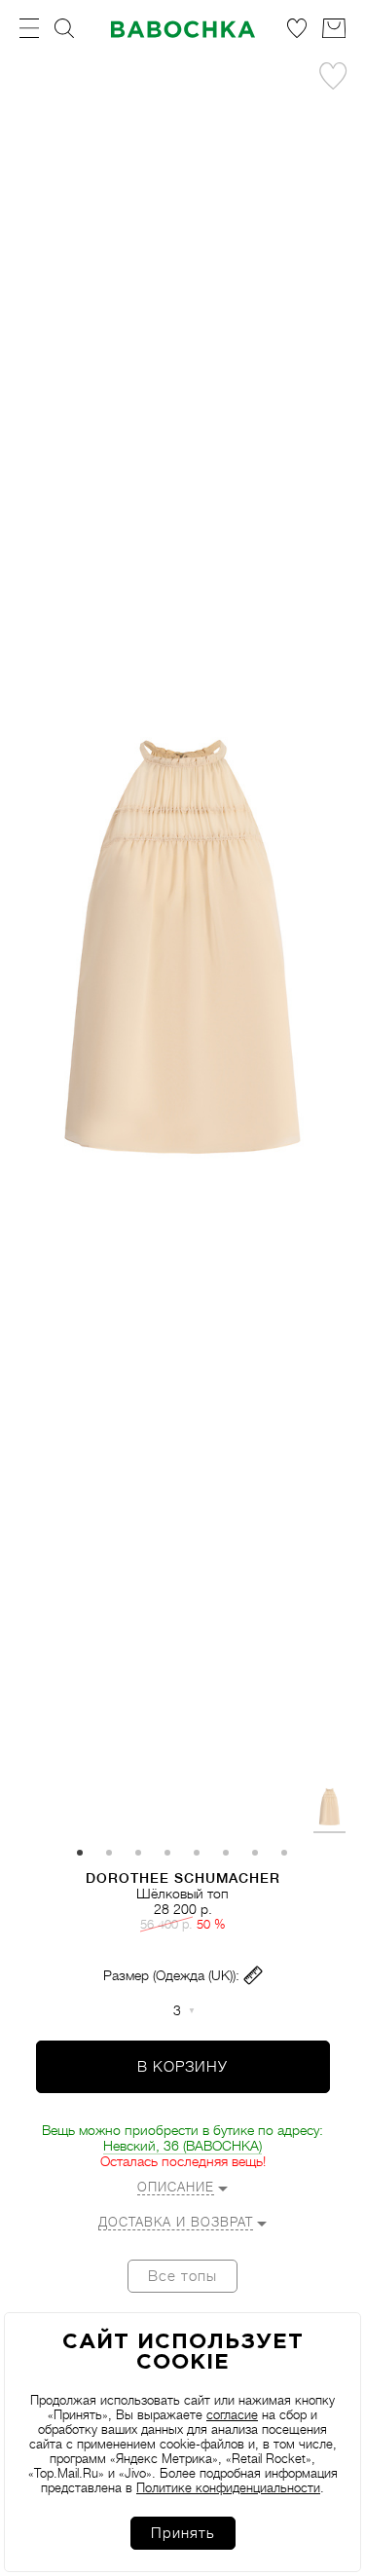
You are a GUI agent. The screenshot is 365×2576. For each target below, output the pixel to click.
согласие (232, 2415)
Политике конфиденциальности (228, 2488)
